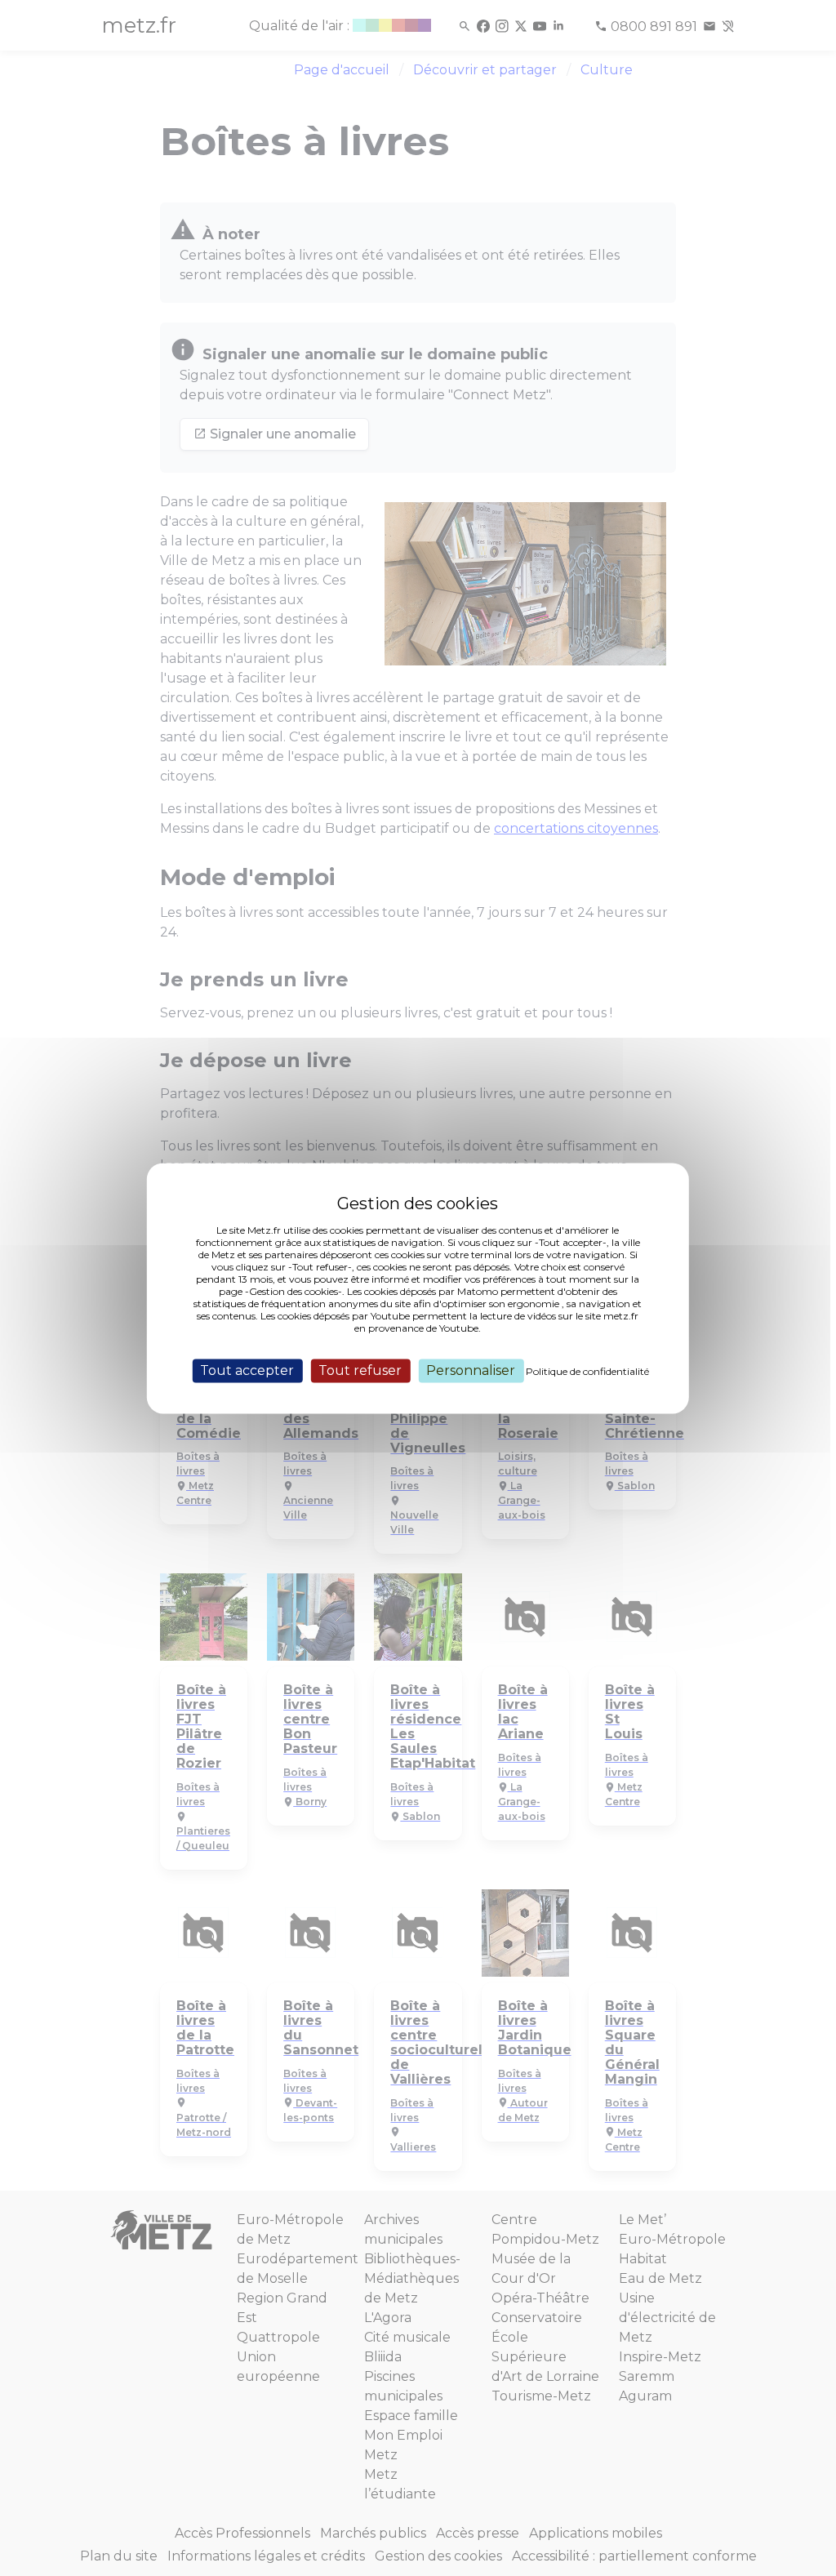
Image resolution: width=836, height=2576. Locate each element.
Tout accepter (247, 1370)
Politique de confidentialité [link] (587, 1371)
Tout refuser (360, 1370)
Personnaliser (471, 1370)
